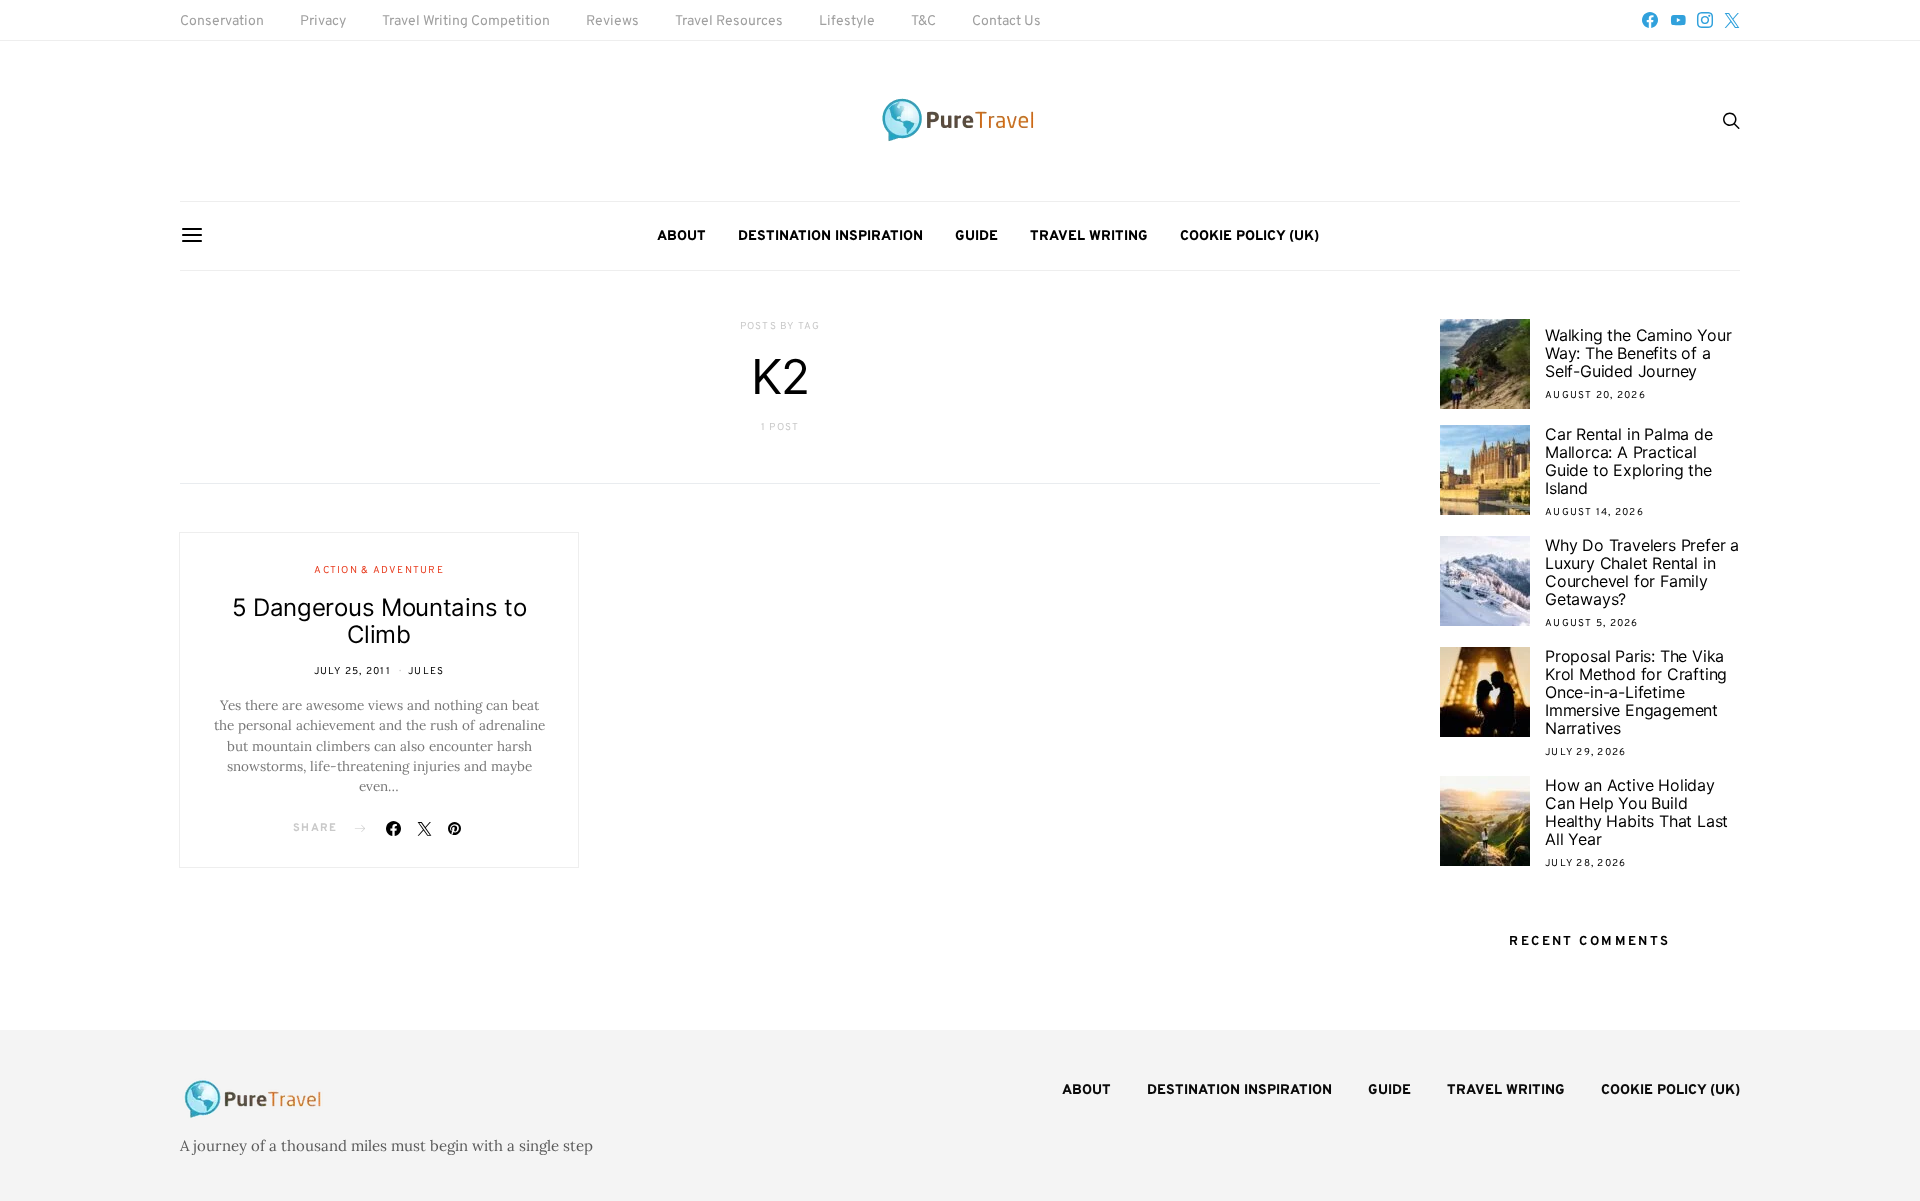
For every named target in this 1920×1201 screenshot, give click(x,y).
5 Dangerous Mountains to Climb (379, 621)
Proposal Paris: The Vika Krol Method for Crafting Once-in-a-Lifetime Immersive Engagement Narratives (1636, 692)
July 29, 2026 (1585, 752)
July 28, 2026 (1585, 863)
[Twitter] (1732, 20)
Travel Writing (1089, 236)
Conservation (222, 21)
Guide (976, 236)
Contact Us (1006, 21)
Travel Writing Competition (466, 21)
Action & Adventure (379, 570)
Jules (426, 671)
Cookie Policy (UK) (1249, 236)
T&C (923, 21)
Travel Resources (729, 21)
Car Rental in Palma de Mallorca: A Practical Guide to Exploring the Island (1629, 461)
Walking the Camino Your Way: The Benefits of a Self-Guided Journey (1638, 353)
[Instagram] (1705, 20)
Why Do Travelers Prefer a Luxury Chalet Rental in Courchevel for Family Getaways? (1642, 572)
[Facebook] (1650, 20)
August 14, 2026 (1594, 512)
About (681, 236)
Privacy (323, 21)
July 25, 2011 (352, 671)
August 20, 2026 (1595, 395)
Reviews (612, 21)
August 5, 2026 (1592, 623)
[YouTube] (1678, 20)
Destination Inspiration (830, 236)
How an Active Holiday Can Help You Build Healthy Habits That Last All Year (1636, 812)
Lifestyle (847, 21)
